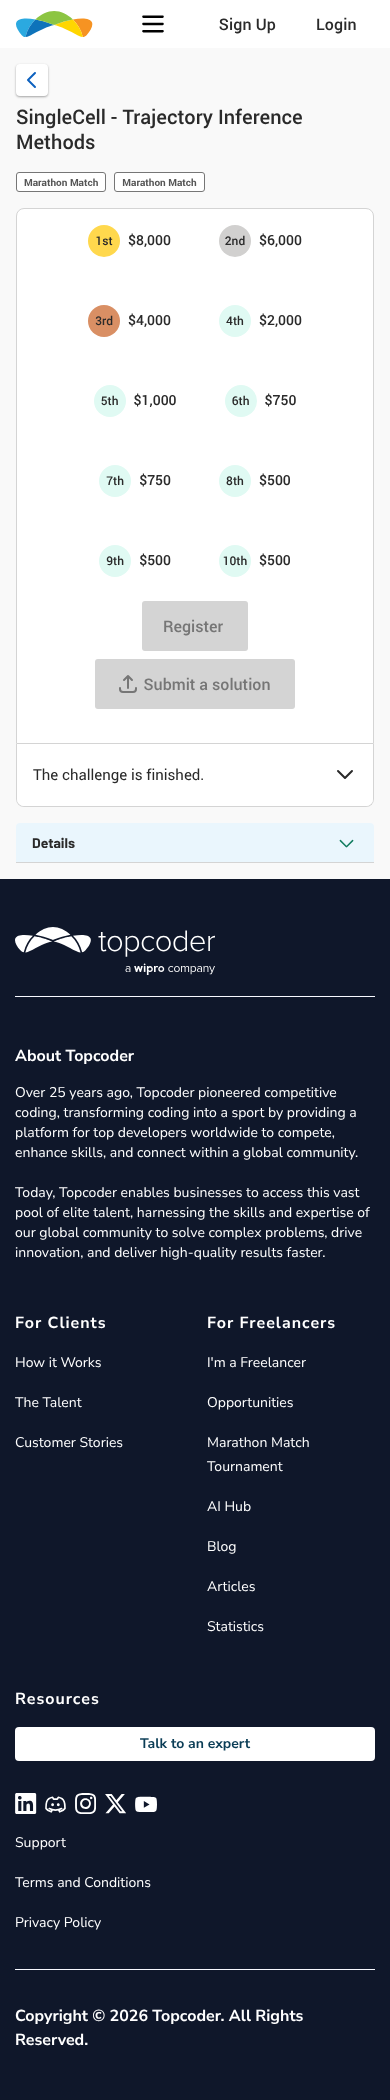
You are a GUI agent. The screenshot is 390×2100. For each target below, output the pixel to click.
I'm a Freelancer (256, 1362)
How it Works (58, 1362)
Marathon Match (61, 182)
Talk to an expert (195, 1743)
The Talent (48, 1402)
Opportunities (250, 1402)
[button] (153, 24)
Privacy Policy (58, 1922)
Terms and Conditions (83, 1882)
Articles (231, 1586)
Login (336, 24)
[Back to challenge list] (32, 80)
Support (40, 1842)
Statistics (235, 1626)
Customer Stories (69, 1442)
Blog (222, 1546)
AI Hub (229, 1506)
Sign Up (247, 24)
